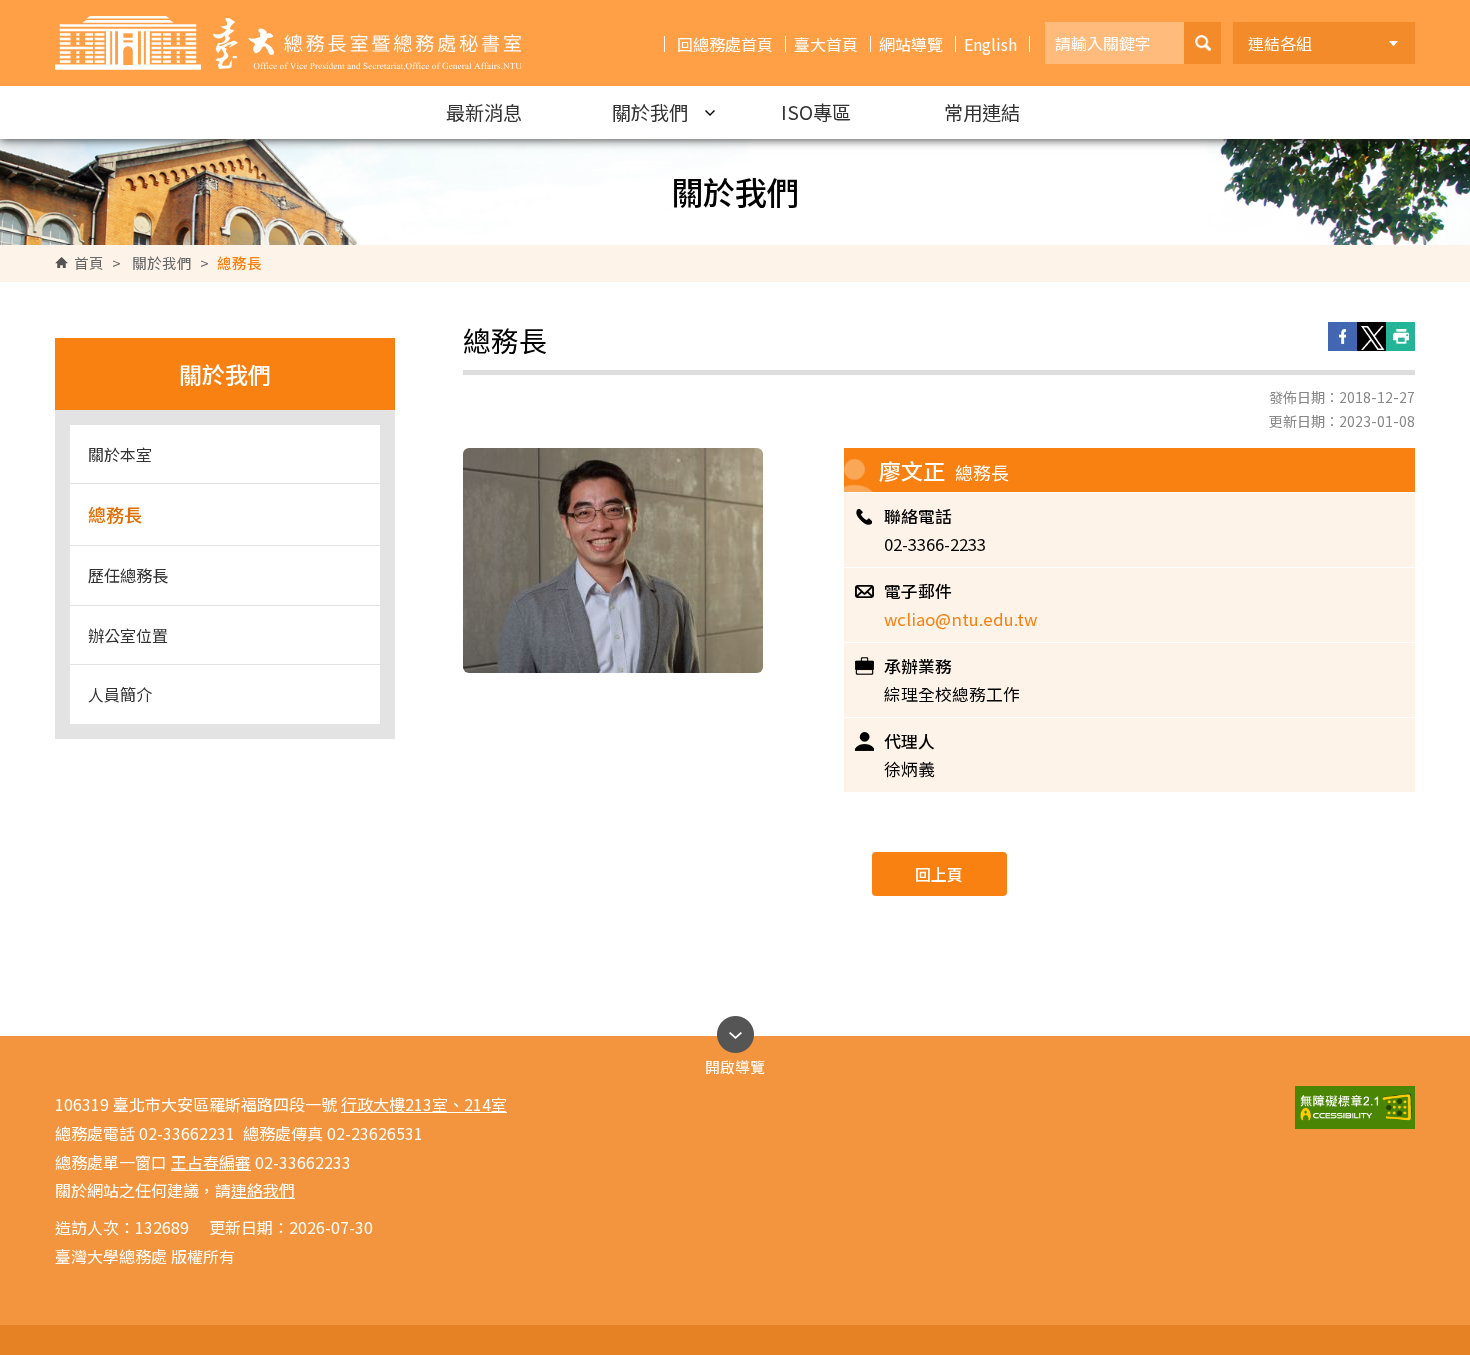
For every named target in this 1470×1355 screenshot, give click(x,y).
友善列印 (1400, 336)
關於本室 (120, 454)
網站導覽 (911, 44)
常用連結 (982, 112)
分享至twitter (1371, 336)
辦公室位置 (128, 635)
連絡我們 (263, 1190)
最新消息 (484, 112)
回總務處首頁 (725, 44)
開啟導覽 (735, 1061)
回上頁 (939, 874)
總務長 (115, 514)
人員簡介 (120, 694)
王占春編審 (211, 1162)
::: (19, 8)
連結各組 (1280, 43)
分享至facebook (1342, 336)
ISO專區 (816, 112)
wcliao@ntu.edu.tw (960, 619)
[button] (1202, 43)
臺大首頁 (826, 44)
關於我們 (650, 112)
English (990, 44)
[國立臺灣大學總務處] (288, 43)
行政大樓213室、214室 (424, 1104)
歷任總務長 (128, 575)
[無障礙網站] (1355, 1107)
